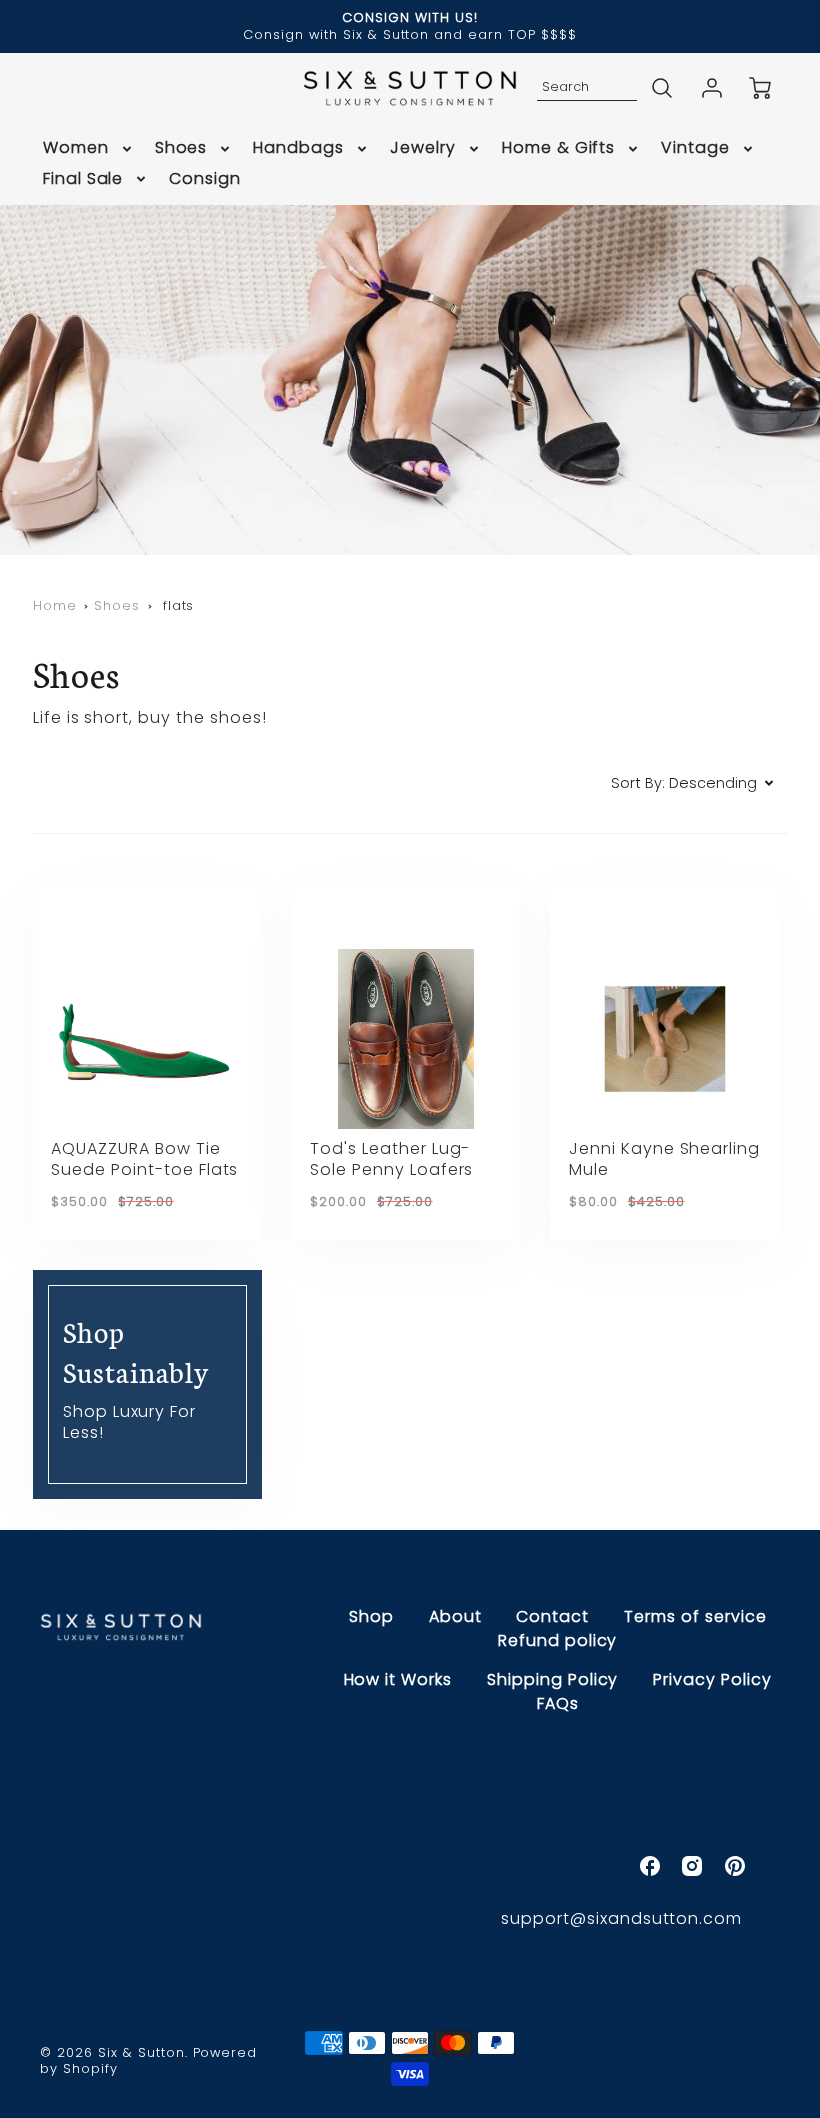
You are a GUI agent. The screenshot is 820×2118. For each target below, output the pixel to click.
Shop (371, 1616)
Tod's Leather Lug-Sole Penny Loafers (391, 1159)
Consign (205, 179)
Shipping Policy (552, 1679)
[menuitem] (89, 148)
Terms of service (695, 1616)
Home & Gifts (559, 148)
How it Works (398, 1679)
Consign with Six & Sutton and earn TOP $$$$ (409, 34)
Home (55, 605)
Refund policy (557, 1640)
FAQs (558, 1703)
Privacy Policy (712, 1679)
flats (179, 605)
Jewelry (423, 148)
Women (76, 148)
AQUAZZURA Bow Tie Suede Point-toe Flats (144, 1159)
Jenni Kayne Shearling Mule (664, 1159)
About (455, 1616)
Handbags (298, 148)
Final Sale (83, 179)
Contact (552, 1616)
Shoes (181, 148)
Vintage (695, 148)
